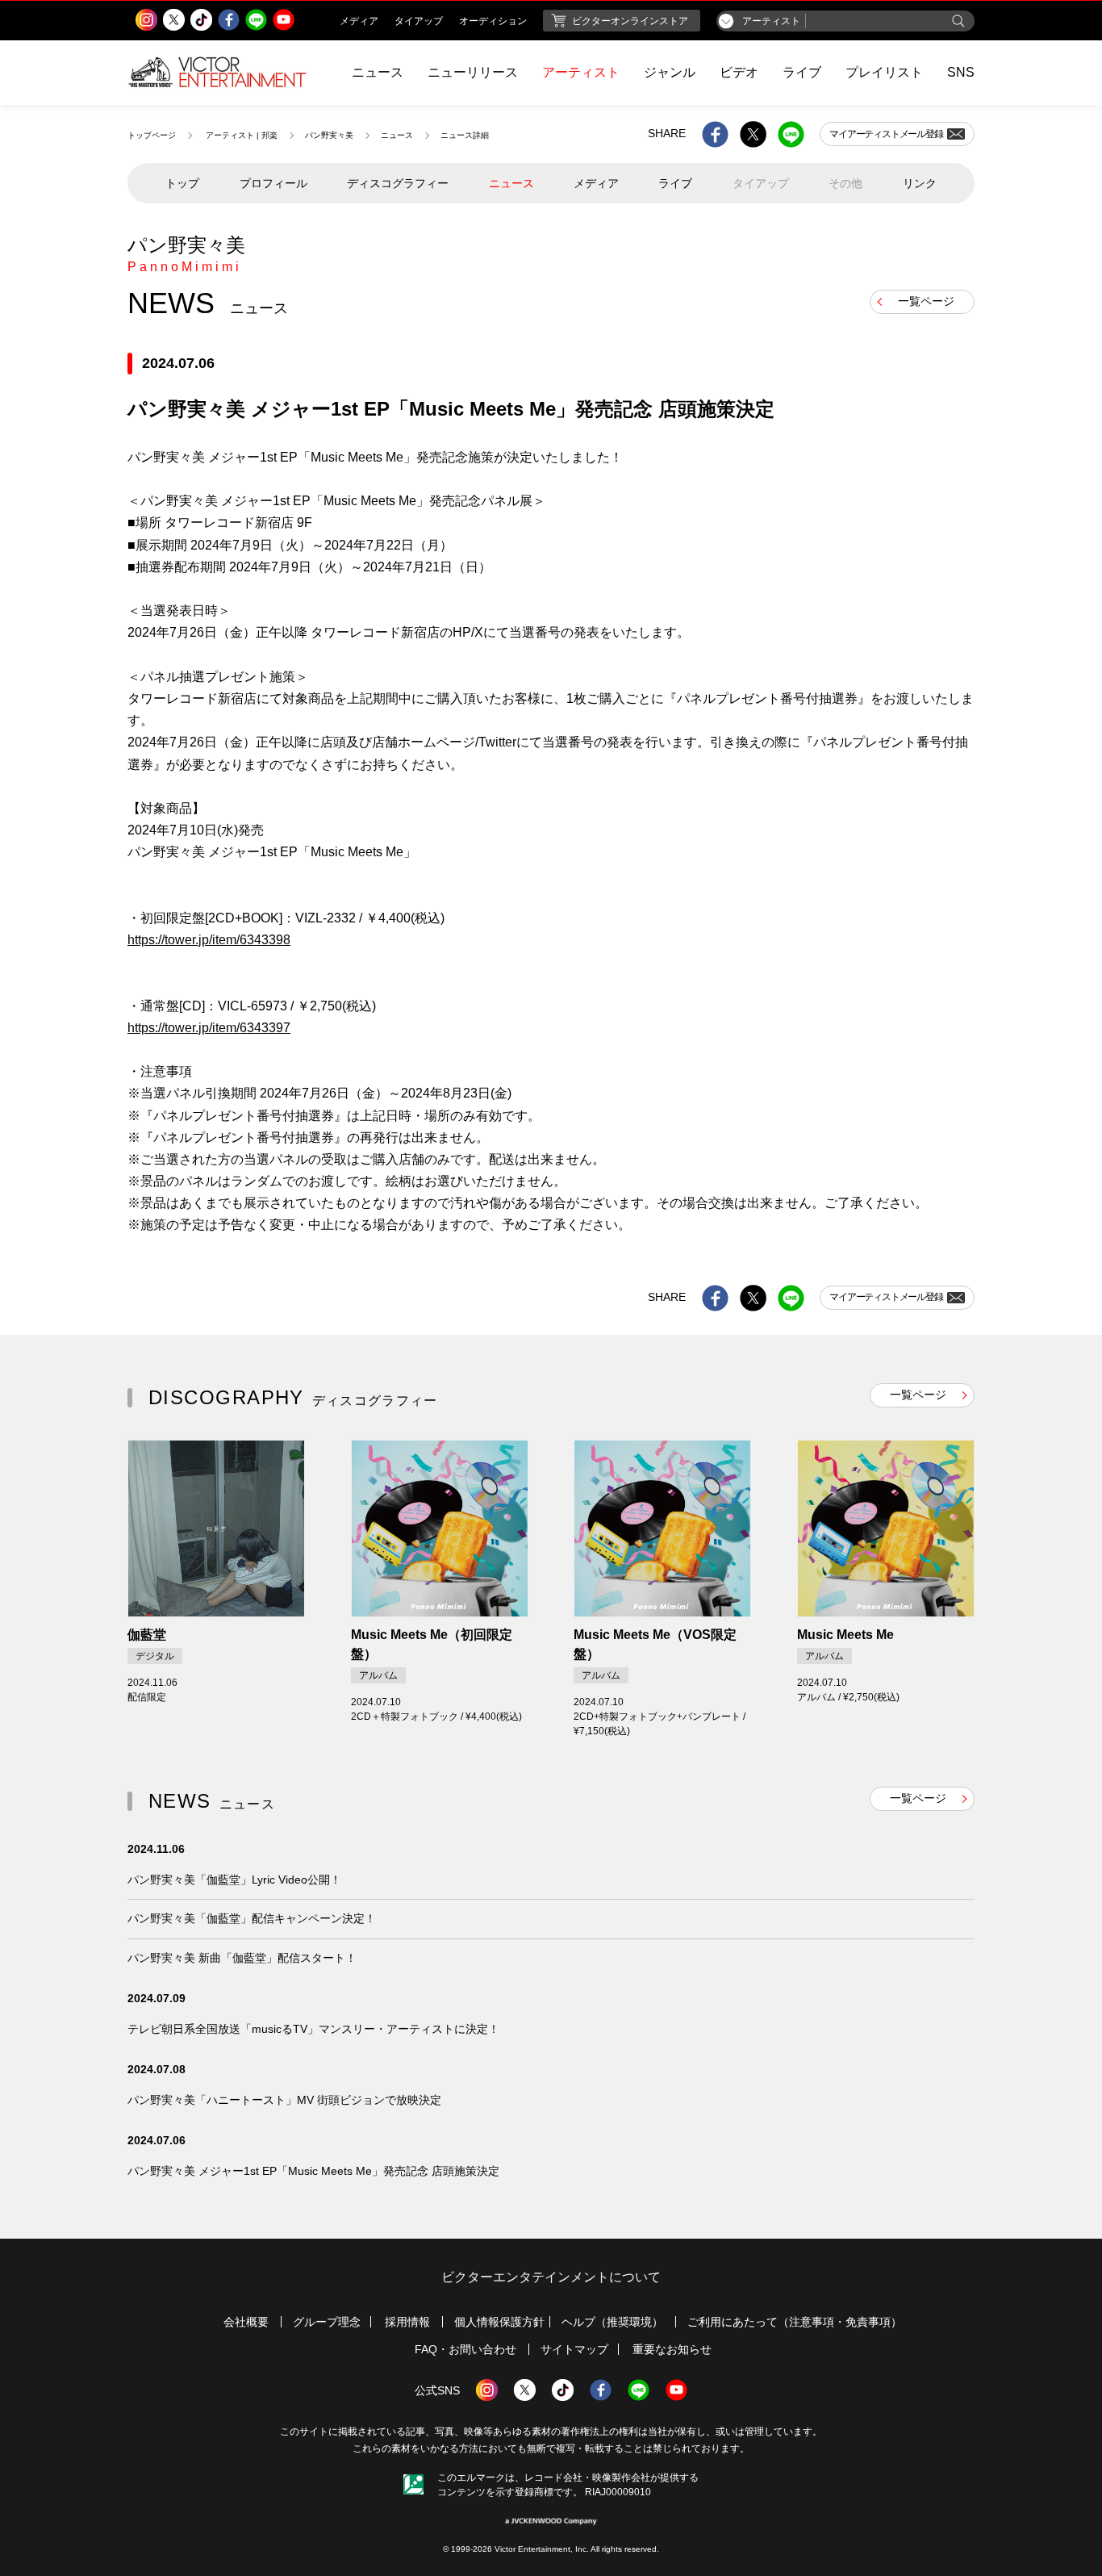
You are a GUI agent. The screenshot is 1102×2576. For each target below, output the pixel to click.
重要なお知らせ (672, 2349)
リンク (920, 183)
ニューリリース (473, 72)
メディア (596, 183)
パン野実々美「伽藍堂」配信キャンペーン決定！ (252, 1918)
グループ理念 (327, 2322)
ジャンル (670, 72)
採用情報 (407, 2322)
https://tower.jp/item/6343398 (209, 940)
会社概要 (246, 2322)
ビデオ (739, 72)
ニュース (378, 72)
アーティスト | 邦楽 (242, 135)
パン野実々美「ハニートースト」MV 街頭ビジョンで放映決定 (284, 2100)
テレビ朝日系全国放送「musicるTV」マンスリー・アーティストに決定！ (313, 2029)
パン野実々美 (329, 135)
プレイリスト (884, 72)
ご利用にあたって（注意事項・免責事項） (795, 2322)
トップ (182, 183)
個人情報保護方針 (499, 2322)
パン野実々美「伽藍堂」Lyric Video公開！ (234, 1880)
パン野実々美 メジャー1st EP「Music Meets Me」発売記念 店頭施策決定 (313, 2171)
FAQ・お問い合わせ (465, 2349)
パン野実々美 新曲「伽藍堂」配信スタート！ (242, 1958)
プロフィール (273, 183)
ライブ (802, 72)
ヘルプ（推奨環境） (612, 2322)
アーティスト (581, 72)
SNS (961, 72)
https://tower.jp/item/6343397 (209, 1028)
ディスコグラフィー (398, 183)
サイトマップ (574, 2349)
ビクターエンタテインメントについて (551, 2277)
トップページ (152, 135)
